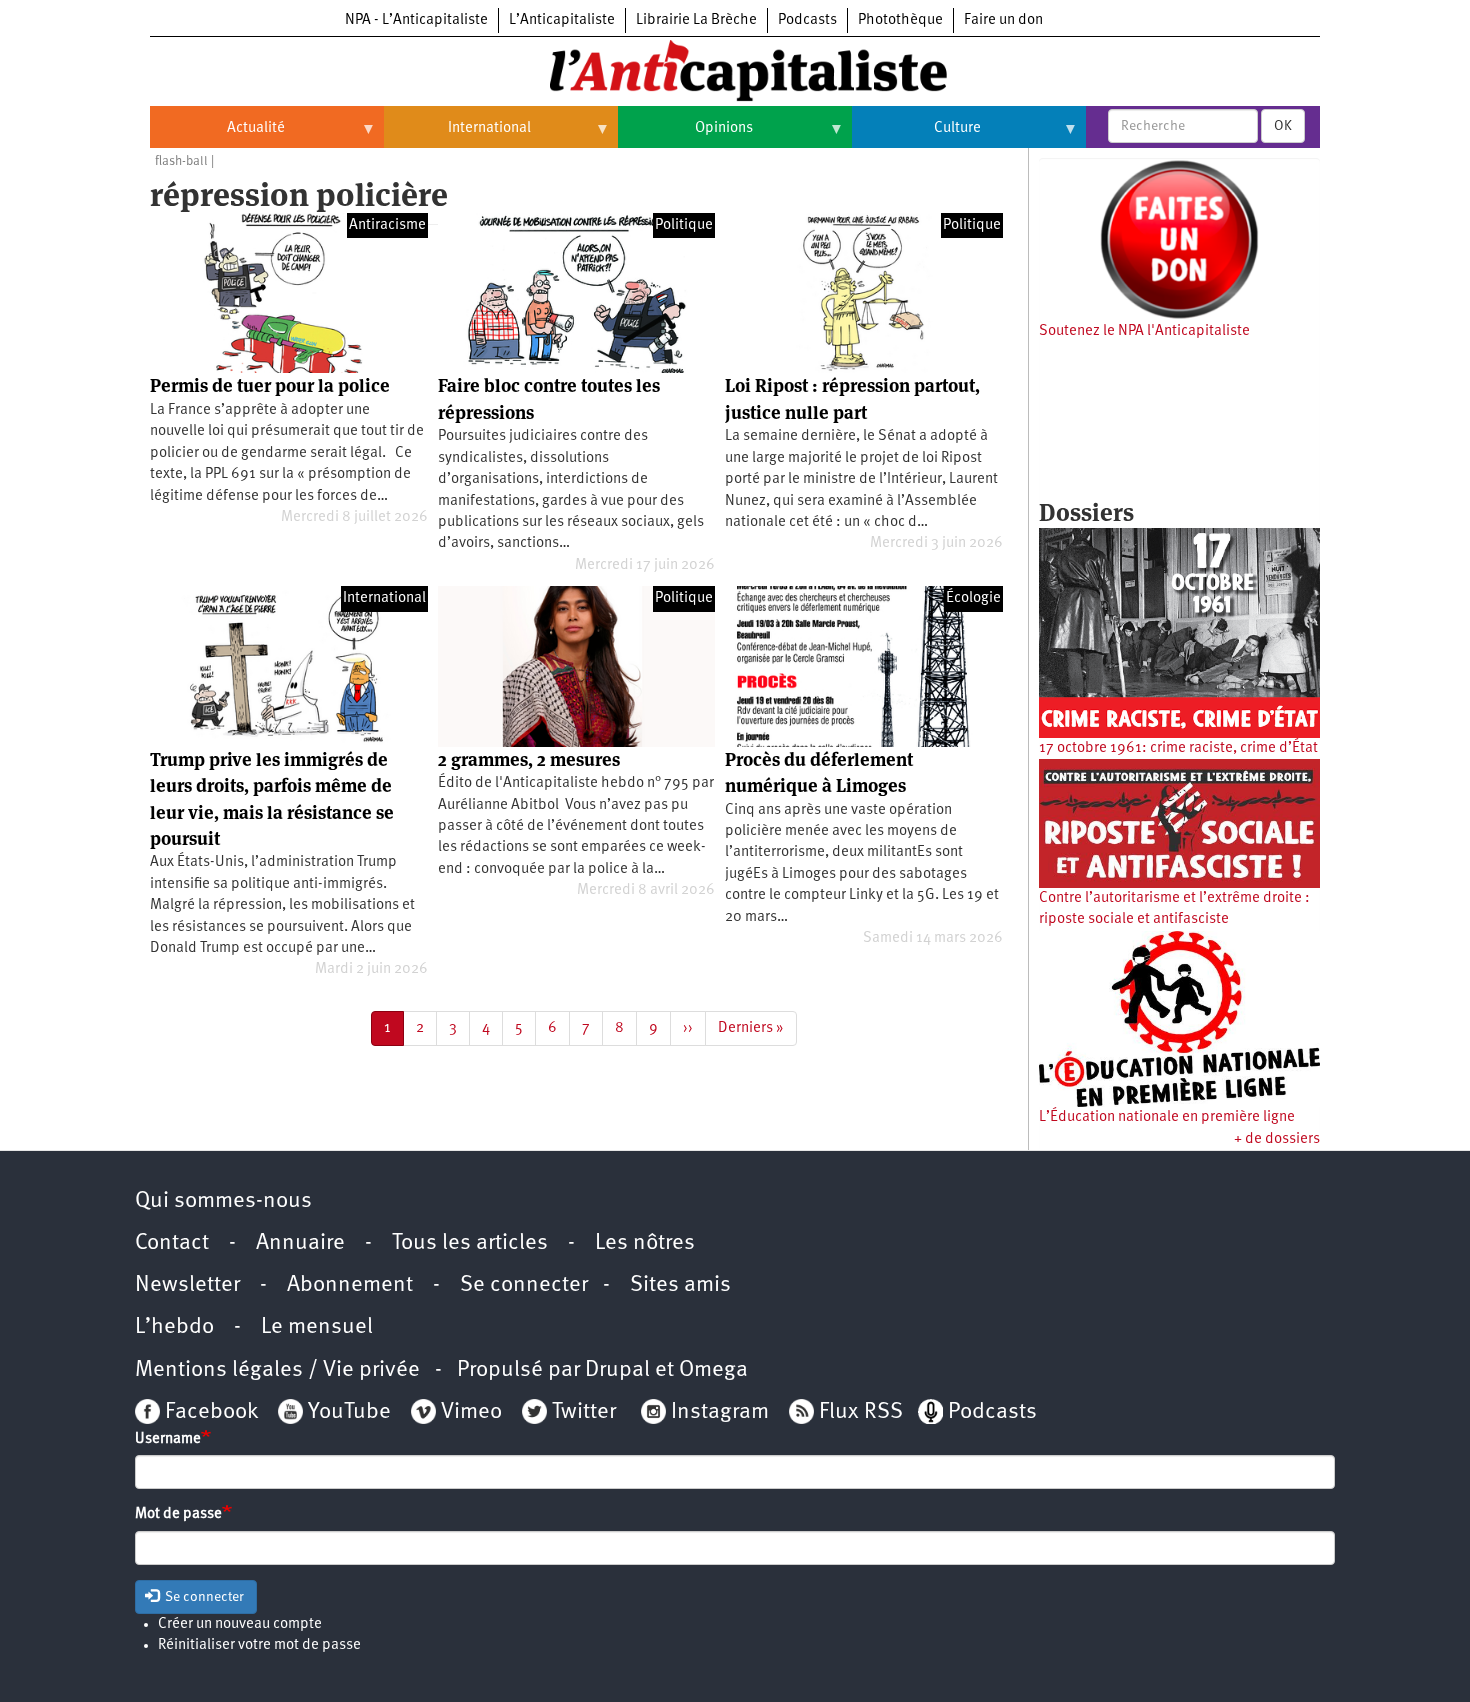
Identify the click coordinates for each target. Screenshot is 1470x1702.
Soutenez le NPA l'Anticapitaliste (1144, 331)
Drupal (617, 1370)
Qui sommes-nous (223, 1201)
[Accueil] (735, 69)
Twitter (584, 1412)
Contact (172, 1243)
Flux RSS (861, 1412)
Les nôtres (645, 1243)
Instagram (720, 1412)
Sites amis (680, 1285)
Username (168, 1439)
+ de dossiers (1277, 1139)
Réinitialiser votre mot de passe (259, 1645)
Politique (684, 225)
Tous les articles (470, 1243)
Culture (916, 136)
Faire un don (1003, 20)
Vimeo (471, 1412)
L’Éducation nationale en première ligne (1167, 1117)
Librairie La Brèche (696, 20)
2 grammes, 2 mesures (529, 759)
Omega (713, 1370)
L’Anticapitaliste (562, 20)
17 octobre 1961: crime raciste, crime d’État (1178, 748)
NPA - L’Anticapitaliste (416, 20)
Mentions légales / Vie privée (277, 1370)
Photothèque (900, 20)
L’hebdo (174, 1327)
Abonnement (350, 1285)
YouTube (347, 1412)
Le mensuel (317, 1327)
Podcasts (807, 20)
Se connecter (524, 1285)
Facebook (209, 1412)
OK (1283, 126)
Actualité (217, 136)
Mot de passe (178, 1514)
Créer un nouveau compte (240, 1624)
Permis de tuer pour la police (270, 385)
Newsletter (187, 1285)
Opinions (685, 136)
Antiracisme (387, 225)
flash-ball (181, 161)
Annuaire (300, 1243)
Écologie (973, 598)
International (457, 136)
